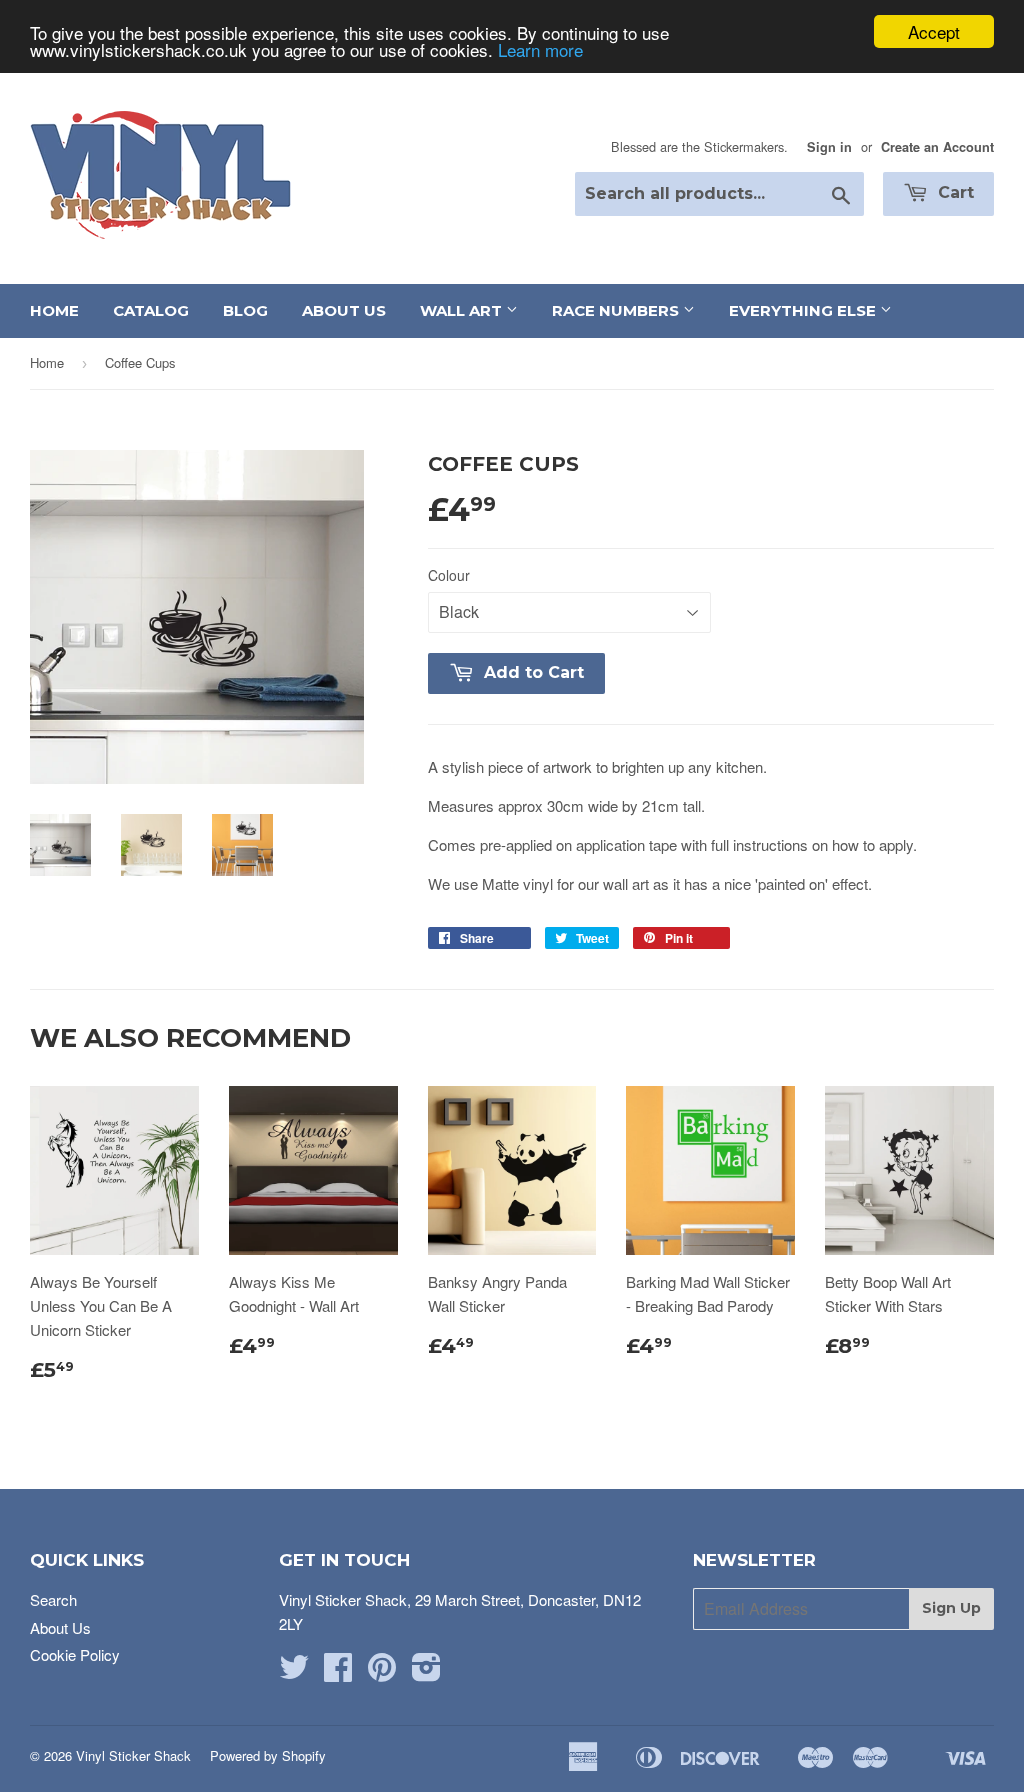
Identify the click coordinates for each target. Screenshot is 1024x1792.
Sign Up (951, 1608)
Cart (953, 192)
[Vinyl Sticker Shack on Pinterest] (382, 1672)
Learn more (540, 49)
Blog (245, 310)
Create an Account (937, 147)
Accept (934, 31)
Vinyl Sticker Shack (133, 1755)
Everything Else (804, 310)
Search (53, 1599)
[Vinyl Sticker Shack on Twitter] (294, 1672)
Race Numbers (617, 310)
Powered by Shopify (268, 1755)
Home (54, 310)
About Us (344, 310)
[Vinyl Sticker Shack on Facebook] (338, 1672)
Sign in (829, 147)
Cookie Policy (75, 1654)
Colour (449, 575)
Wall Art (463, 310)
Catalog (151, 310)
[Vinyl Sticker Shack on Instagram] (426, 1672)
